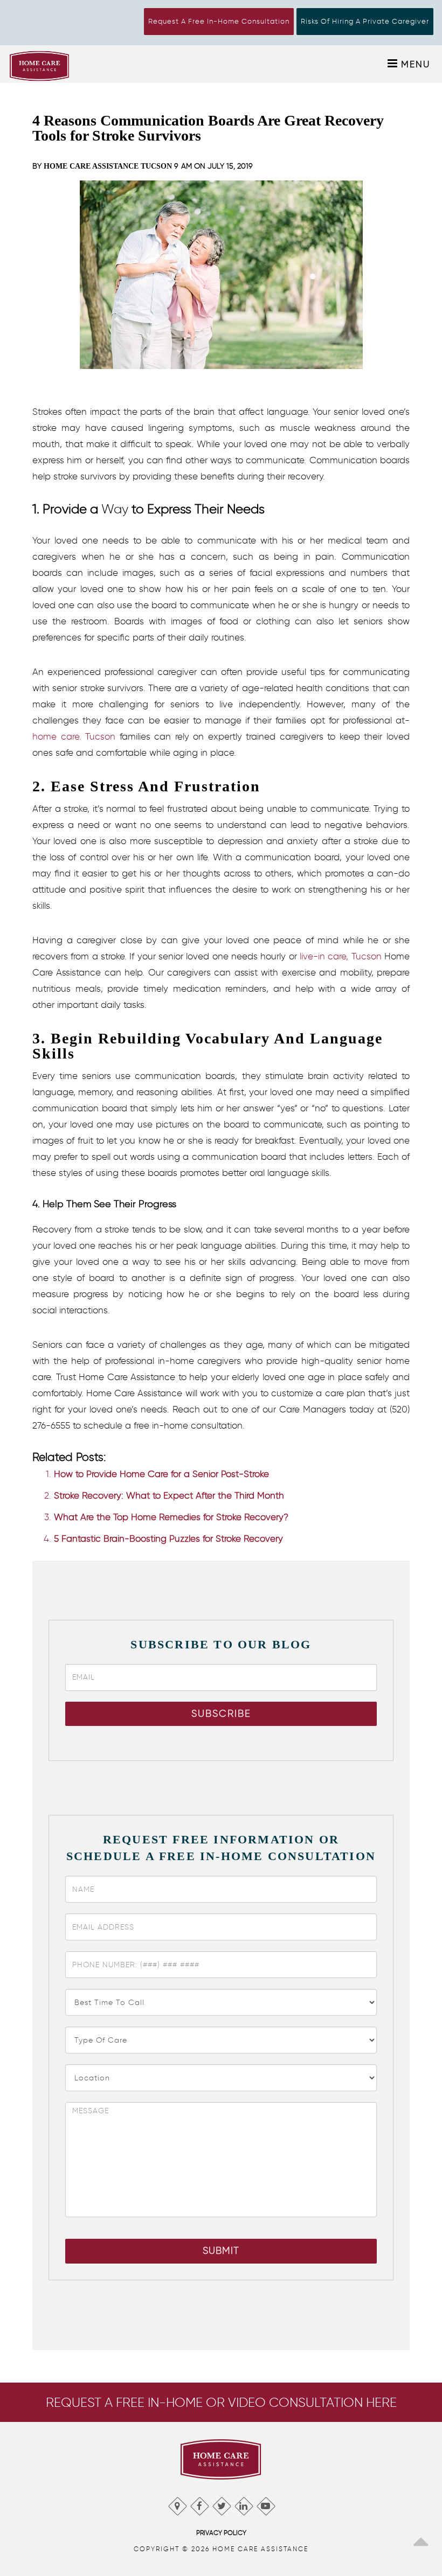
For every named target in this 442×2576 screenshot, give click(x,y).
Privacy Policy (221, 2533)
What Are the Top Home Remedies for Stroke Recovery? (171, 1517)
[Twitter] (221, 2504)
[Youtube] (265, 2504)
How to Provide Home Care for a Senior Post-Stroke (161, 1474)
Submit (221, 2251)
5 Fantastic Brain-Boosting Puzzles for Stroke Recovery (168, 1538)
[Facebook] (199, 2504)
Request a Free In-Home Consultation (219, 21)
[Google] (177, 2504)
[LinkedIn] (243, 2504)
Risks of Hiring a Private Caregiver (365, 21)
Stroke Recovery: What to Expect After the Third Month (169, 1495)
